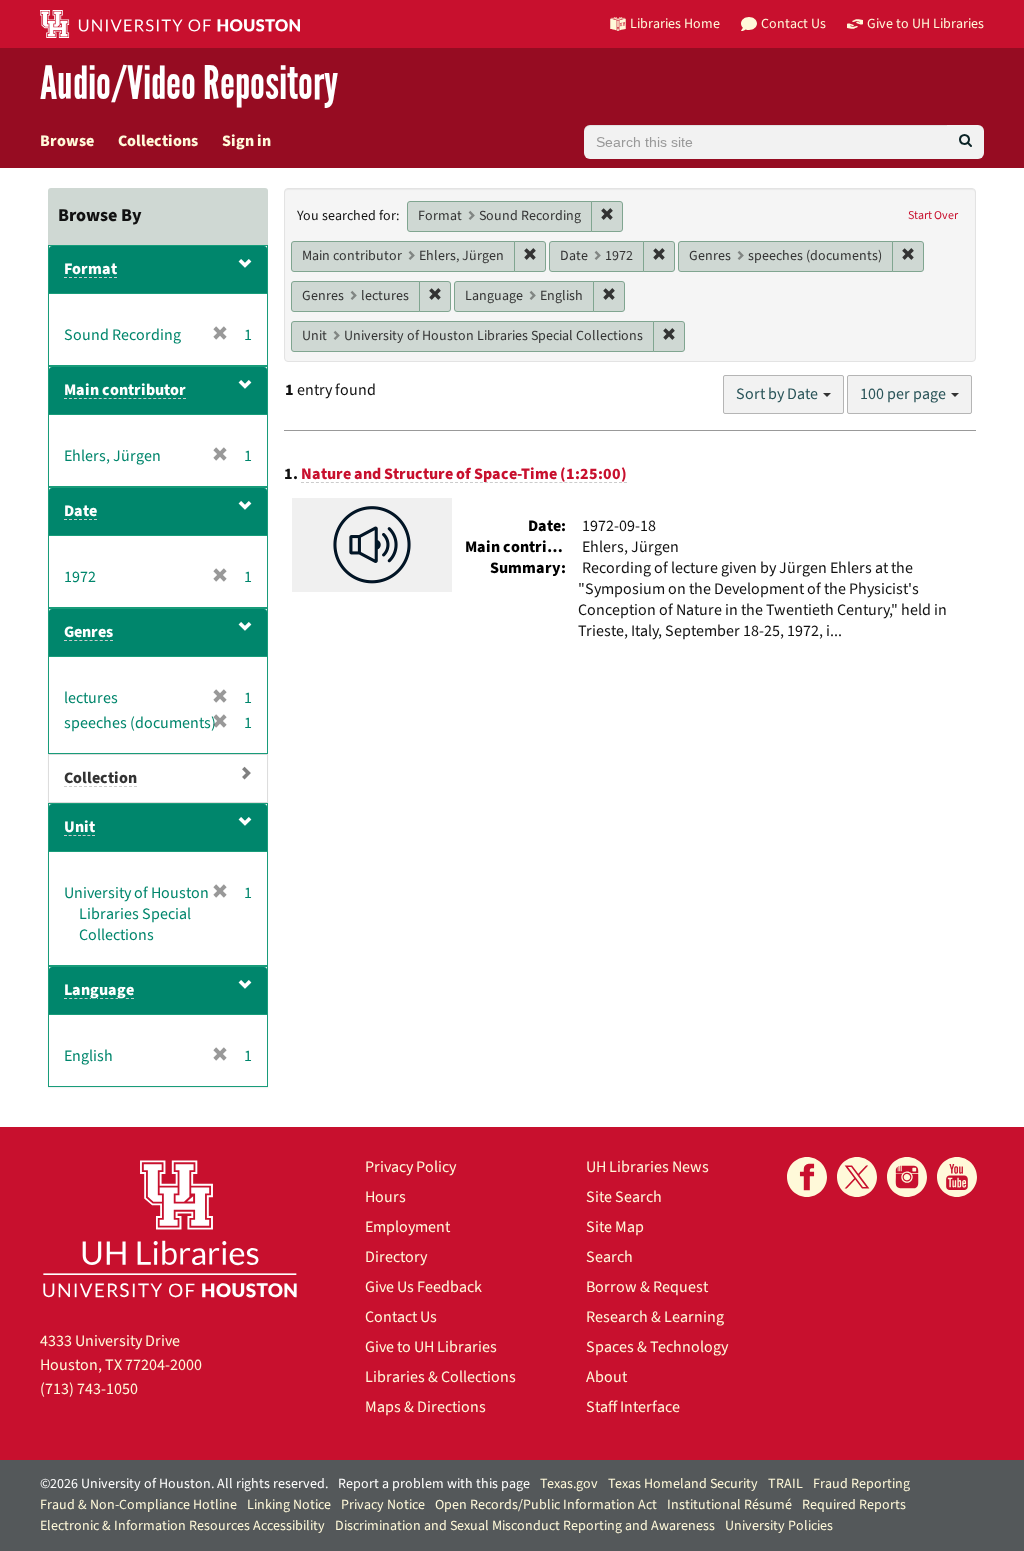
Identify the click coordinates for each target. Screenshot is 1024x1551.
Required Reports (854, 1505)
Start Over (933, 215)
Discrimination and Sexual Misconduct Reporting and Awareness (525, 1526)
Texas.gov (569, 1484)
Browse (67, 141)
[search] (965, 142)
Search (609, 1257)
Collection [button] (100, 778)
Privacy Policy (410, 1167)
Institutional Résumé (729, 1505)
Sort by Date (778, 394)
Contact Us (401, 1317)
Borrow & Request (647, 1287)
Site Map (615, 1227)
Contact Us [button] (793, 23)
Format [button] (90, 269)
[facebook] (807, 1177)
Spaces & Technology (657, 1347)
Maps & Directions (425, 1407)
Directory (396, 1257)
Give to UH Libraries (431, 1347)
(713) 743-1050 (89, 1389)
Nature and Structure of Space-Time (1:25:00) (464, 474)
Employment (407, 1227)
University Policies (779, 1526)
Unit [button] (79, 827)
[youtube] (957, 1177)
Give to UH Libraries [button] (925, 23)
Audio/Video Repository (189, 84)
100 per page (904, 394)
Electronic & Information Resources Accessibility (182, 1526)
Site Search (624, 1197)
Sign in (246, 141)
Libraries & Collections (440, 1377)
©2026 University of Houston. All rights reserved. (184, 1484)
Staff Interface (633, 1407)
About (606, 1377)
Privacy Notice (383, 1505)
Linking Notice (289, 1505)
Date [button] (80, 511)
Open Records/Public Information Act (546, 1505)
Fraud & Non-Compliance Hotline (138, 1505)
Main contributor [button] (125, 390)
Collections (158, 141)
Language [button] (99, 990)
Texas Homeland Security (683, 1484)
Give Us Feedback (423, 1287)
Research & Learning (655, 1317)
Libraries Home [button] (675, 23)
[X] (857, 1177)
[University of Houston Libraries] (170, 1228)
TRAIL (785, 1484)
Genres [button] (88, 632)
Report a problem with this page (434, 1484)
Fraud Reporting (861, 1484)
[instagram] (907, 1177)
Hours (385, 1197)
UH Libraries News (647, 1167)
